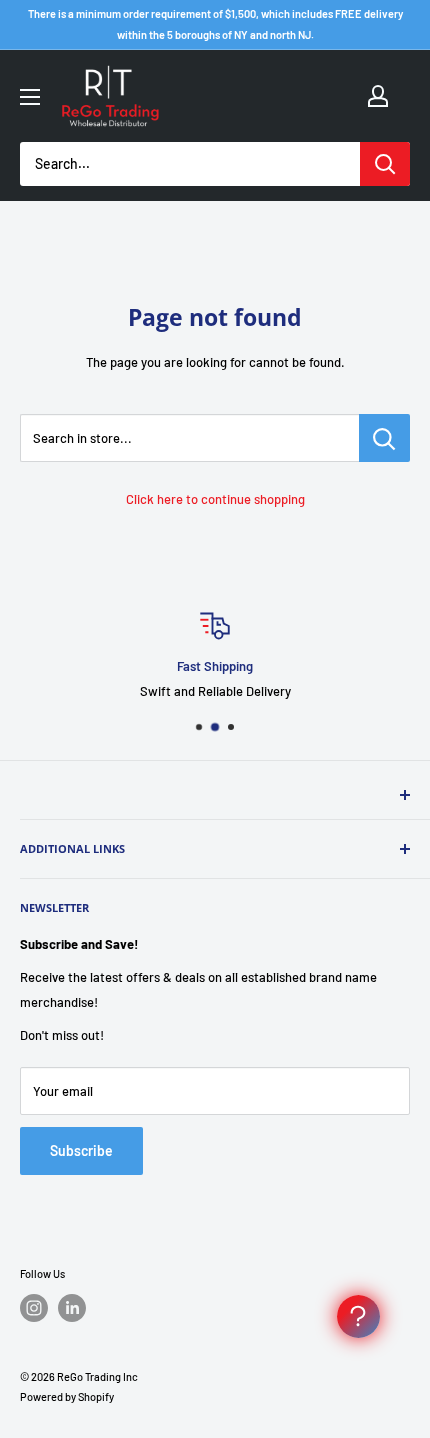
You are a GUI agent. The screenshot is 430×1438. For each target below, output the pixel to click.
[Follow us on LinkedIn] (72, 1308)
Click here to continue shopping (215, 499)
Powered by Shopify (67, 1396)
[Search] (385, 164)
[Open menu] (30, 97)
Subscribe (81, 1150)
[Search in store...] (384, 438)
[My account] (378, 96)
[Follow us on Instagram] (34, 1308)
